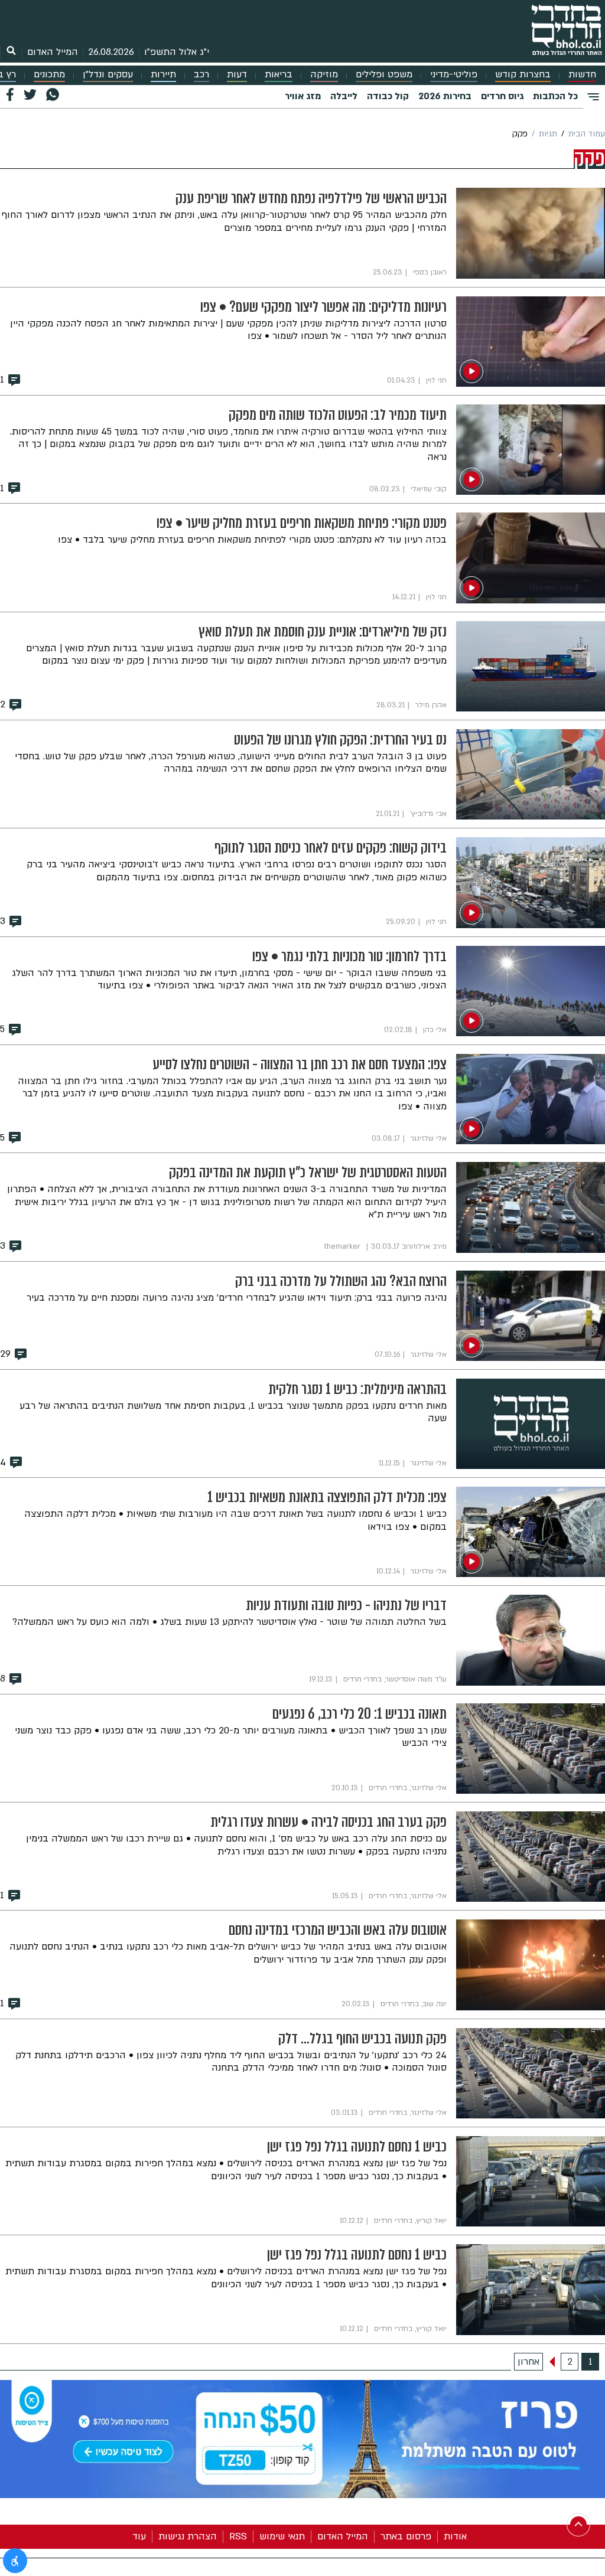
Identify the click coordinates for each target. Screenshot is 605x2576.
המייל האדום (53, 52)
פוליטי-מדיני (454, 75)
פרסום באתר (406, 2536)
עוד (139, 2536)
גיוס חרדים (502, 96)
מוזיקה (324, 75)
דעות (237, 75)
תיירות (163, 75)
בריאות (279, 75)
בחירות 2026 (445, 96)
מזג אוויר (303, 96)
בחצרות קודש (523, 75)
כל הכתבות (555, 96)
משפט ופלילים (384, 75)
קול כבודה (388, 96)
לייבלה (344, 96)
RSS (238, 2536)
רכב (201, 75)
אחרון (528, 2362)
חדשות (582, 75)
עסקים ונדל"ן (108, 75)
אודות (455, 2536)
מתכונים (49, 75)
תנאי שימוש (282, 2536)
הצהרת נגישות (188, 2536)
